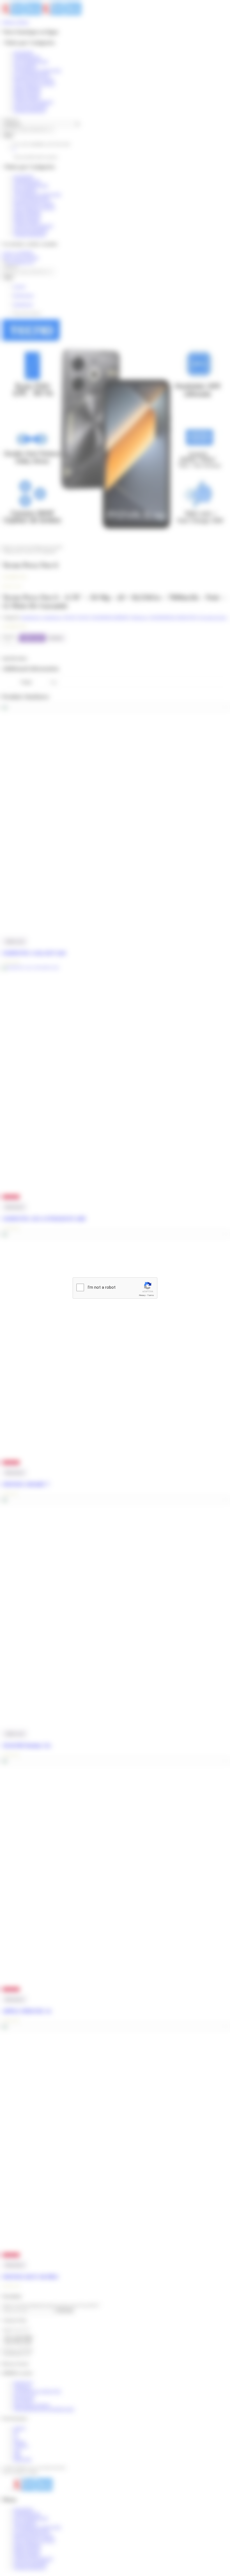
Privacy (142, 1295)
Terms (151, 1295)
